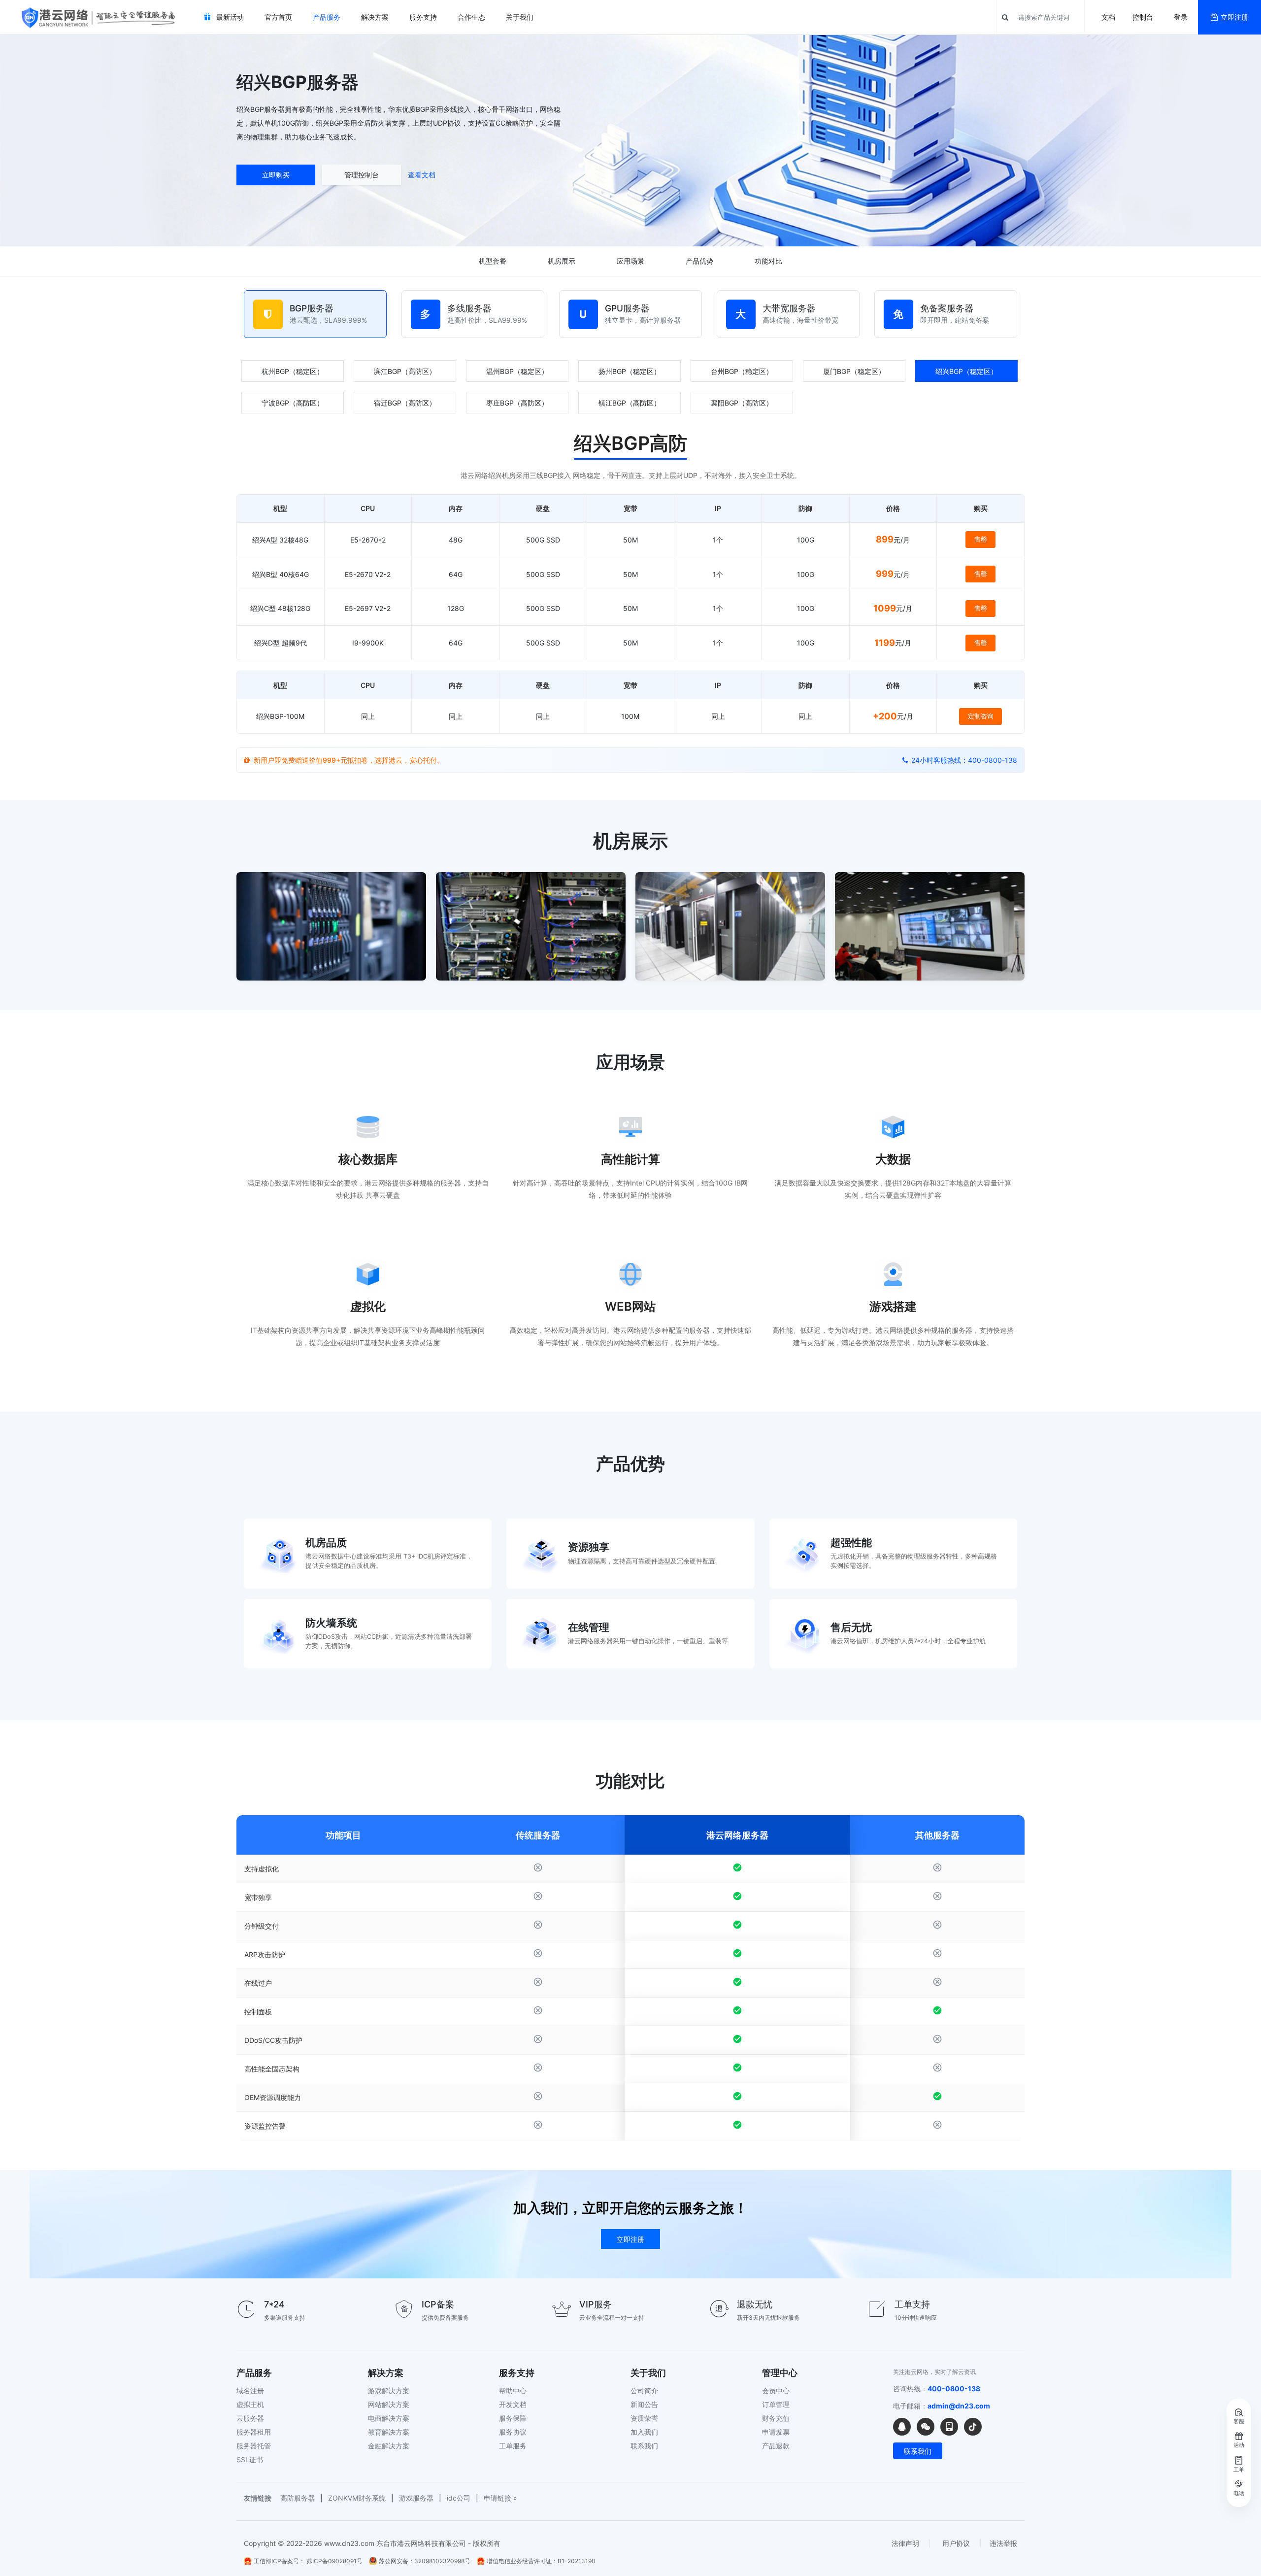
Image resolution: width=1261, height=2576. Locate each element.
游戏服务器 (416, 2498)
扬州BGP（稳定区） (630, 371)
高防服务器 (298, 2498)
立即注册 (1234, 17)
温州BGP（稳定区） (517, 371)
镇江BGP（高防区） (630, 403)
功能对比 (768, 261)
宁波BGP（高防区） (293, 403)
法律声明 (905, 2543)
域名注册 (250, 2390)
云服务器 (250, 2418)
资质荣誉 (644, 2418)
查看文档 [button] (422, 175)
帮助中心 (513, 2390)
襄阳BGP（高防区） (742, 403)
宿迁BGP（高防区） (405, 403)
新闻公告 (644, 2404)
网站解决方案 (389, 2404)
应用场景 (630, 261)
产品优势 (699, 261)
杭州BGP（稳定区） (293, 371)
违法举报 (1003, 2543)
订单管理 (776, 2404)
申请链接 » (500, 2498)
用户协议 (956, 2543)
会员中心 (776, 2390)
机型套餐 (493, 261)
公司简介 (644, 2390)
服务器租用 (254, 2432)
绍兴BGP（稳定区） (966, 371)
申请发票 (776, 2432)
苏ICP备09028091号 (334, 2561)
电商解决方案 (389, 2418)
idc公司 (459, 2498)
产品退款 (776, 2446)
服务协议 (513, 2432)
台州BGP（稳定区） (742, 371)
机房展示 (562, 261)
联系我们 (644, 2446)
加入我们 (644, 2432)
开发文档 (513, 2404)
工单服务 (513, 2446)
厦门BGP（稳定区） (854, 371)
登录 (1181, 17)
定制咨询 (981, 716)
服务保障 (513, 2418)
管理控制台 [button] (362, 175)
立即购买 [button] (276, 175)
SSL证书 (250, 2459)
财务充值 (776, 2418)
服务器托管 (254, 2446)
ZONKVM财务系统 (357, 2498)
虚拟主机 (250, 2404)
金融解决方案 (389, 2446)
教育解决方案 (389, 2432)
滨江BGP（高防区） (405, 371)
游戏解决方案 (389, 2390)
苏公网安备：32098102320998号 (425, 2561)
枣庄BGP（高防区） (517, 403)
